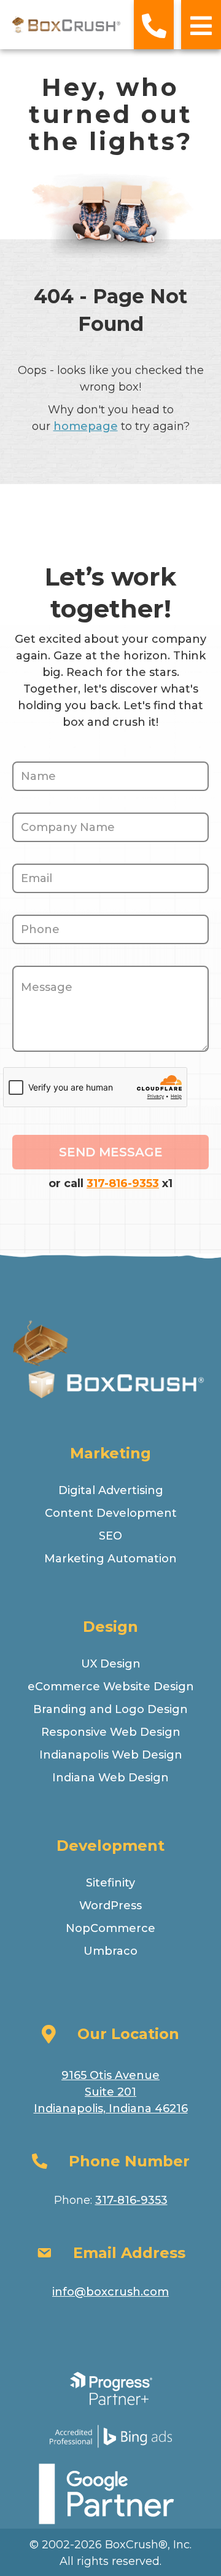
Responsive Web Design (111, 1732)
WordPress (110, 1906)
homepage (86, 426)
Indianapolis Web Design (111, 1755)
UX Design (111, 1664)
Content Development (111, 1513)
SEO (110, 1536)
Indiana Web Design (110, 1778)
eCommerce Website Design (111, 1687)
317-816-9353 (123, 1183)
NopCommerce (110, 1928)
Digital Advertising (111, 1490)
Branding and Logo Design (110, 1709)
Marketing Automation (110, 1559)
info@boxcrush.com (110, 2292)
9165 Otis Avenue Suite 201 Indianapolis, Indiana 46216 (111, 2092)
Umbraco (110, 1951)
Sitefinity (110, 1883)
